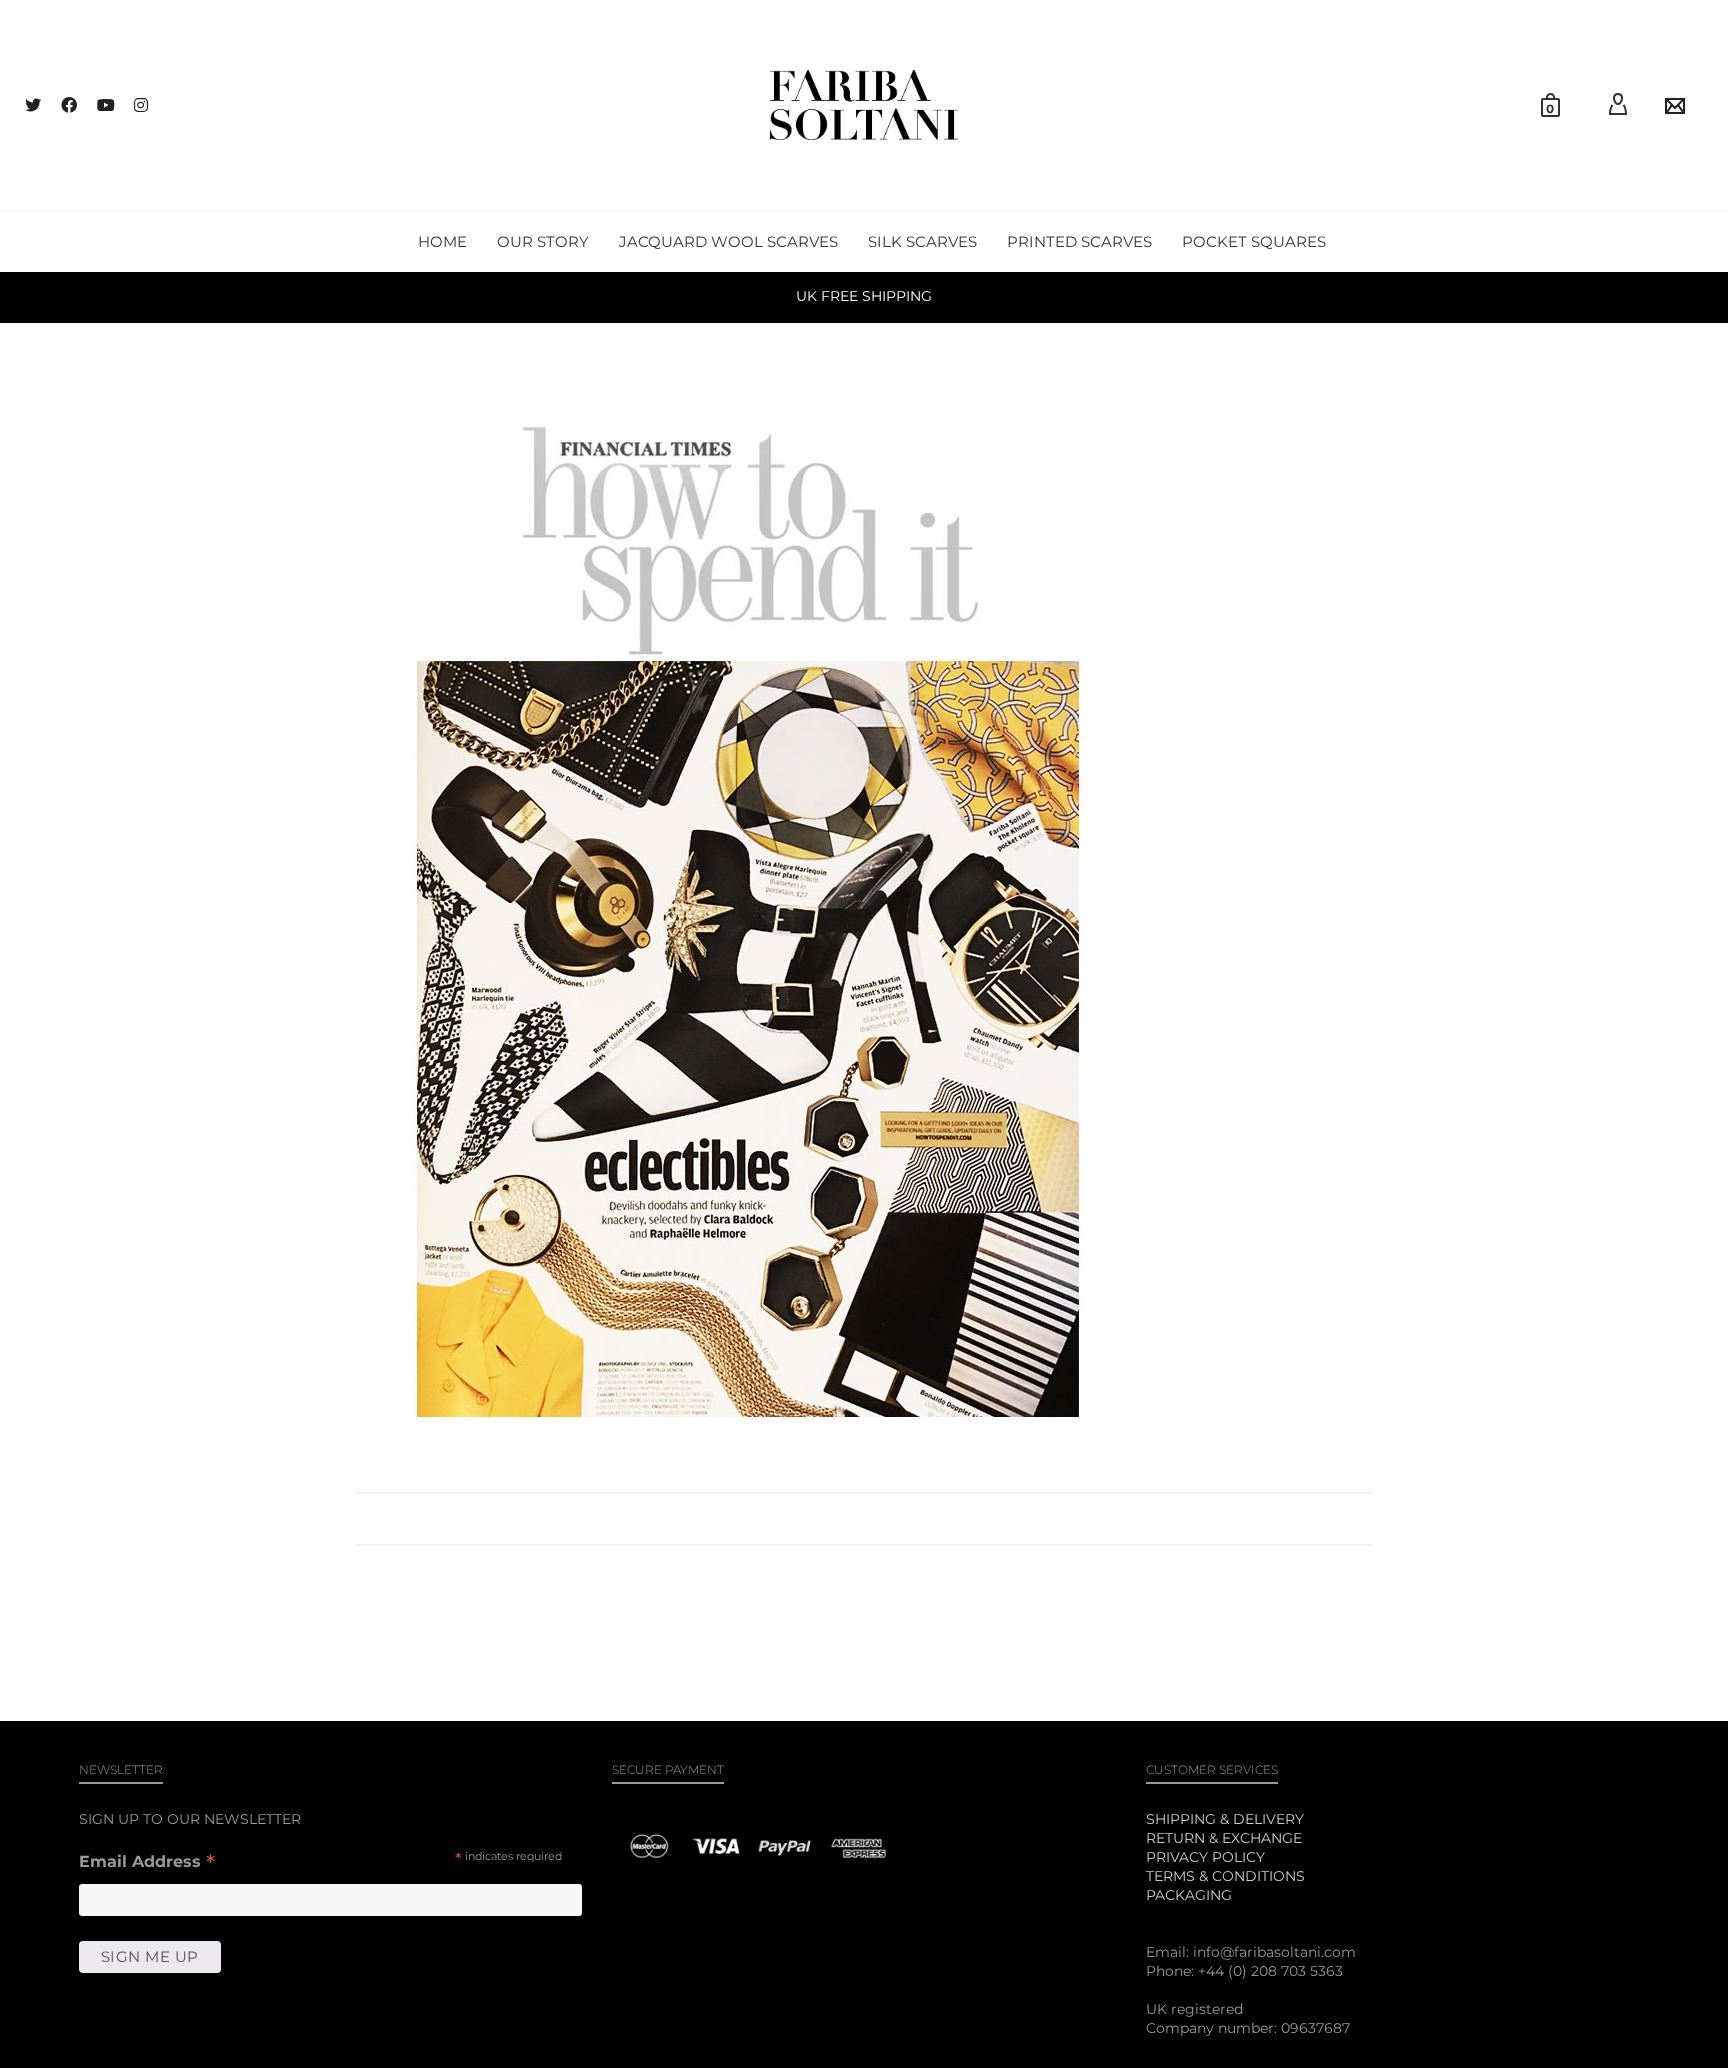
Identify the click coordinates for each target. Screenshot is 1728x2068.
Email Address (147, 1863)
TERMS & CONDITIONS (1225, 1876)
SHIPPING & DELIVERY (1225, 1819)
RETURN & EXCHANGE (1224, 1838)
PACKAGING (1189, 1895)
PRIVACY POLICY (1205, 1857)
